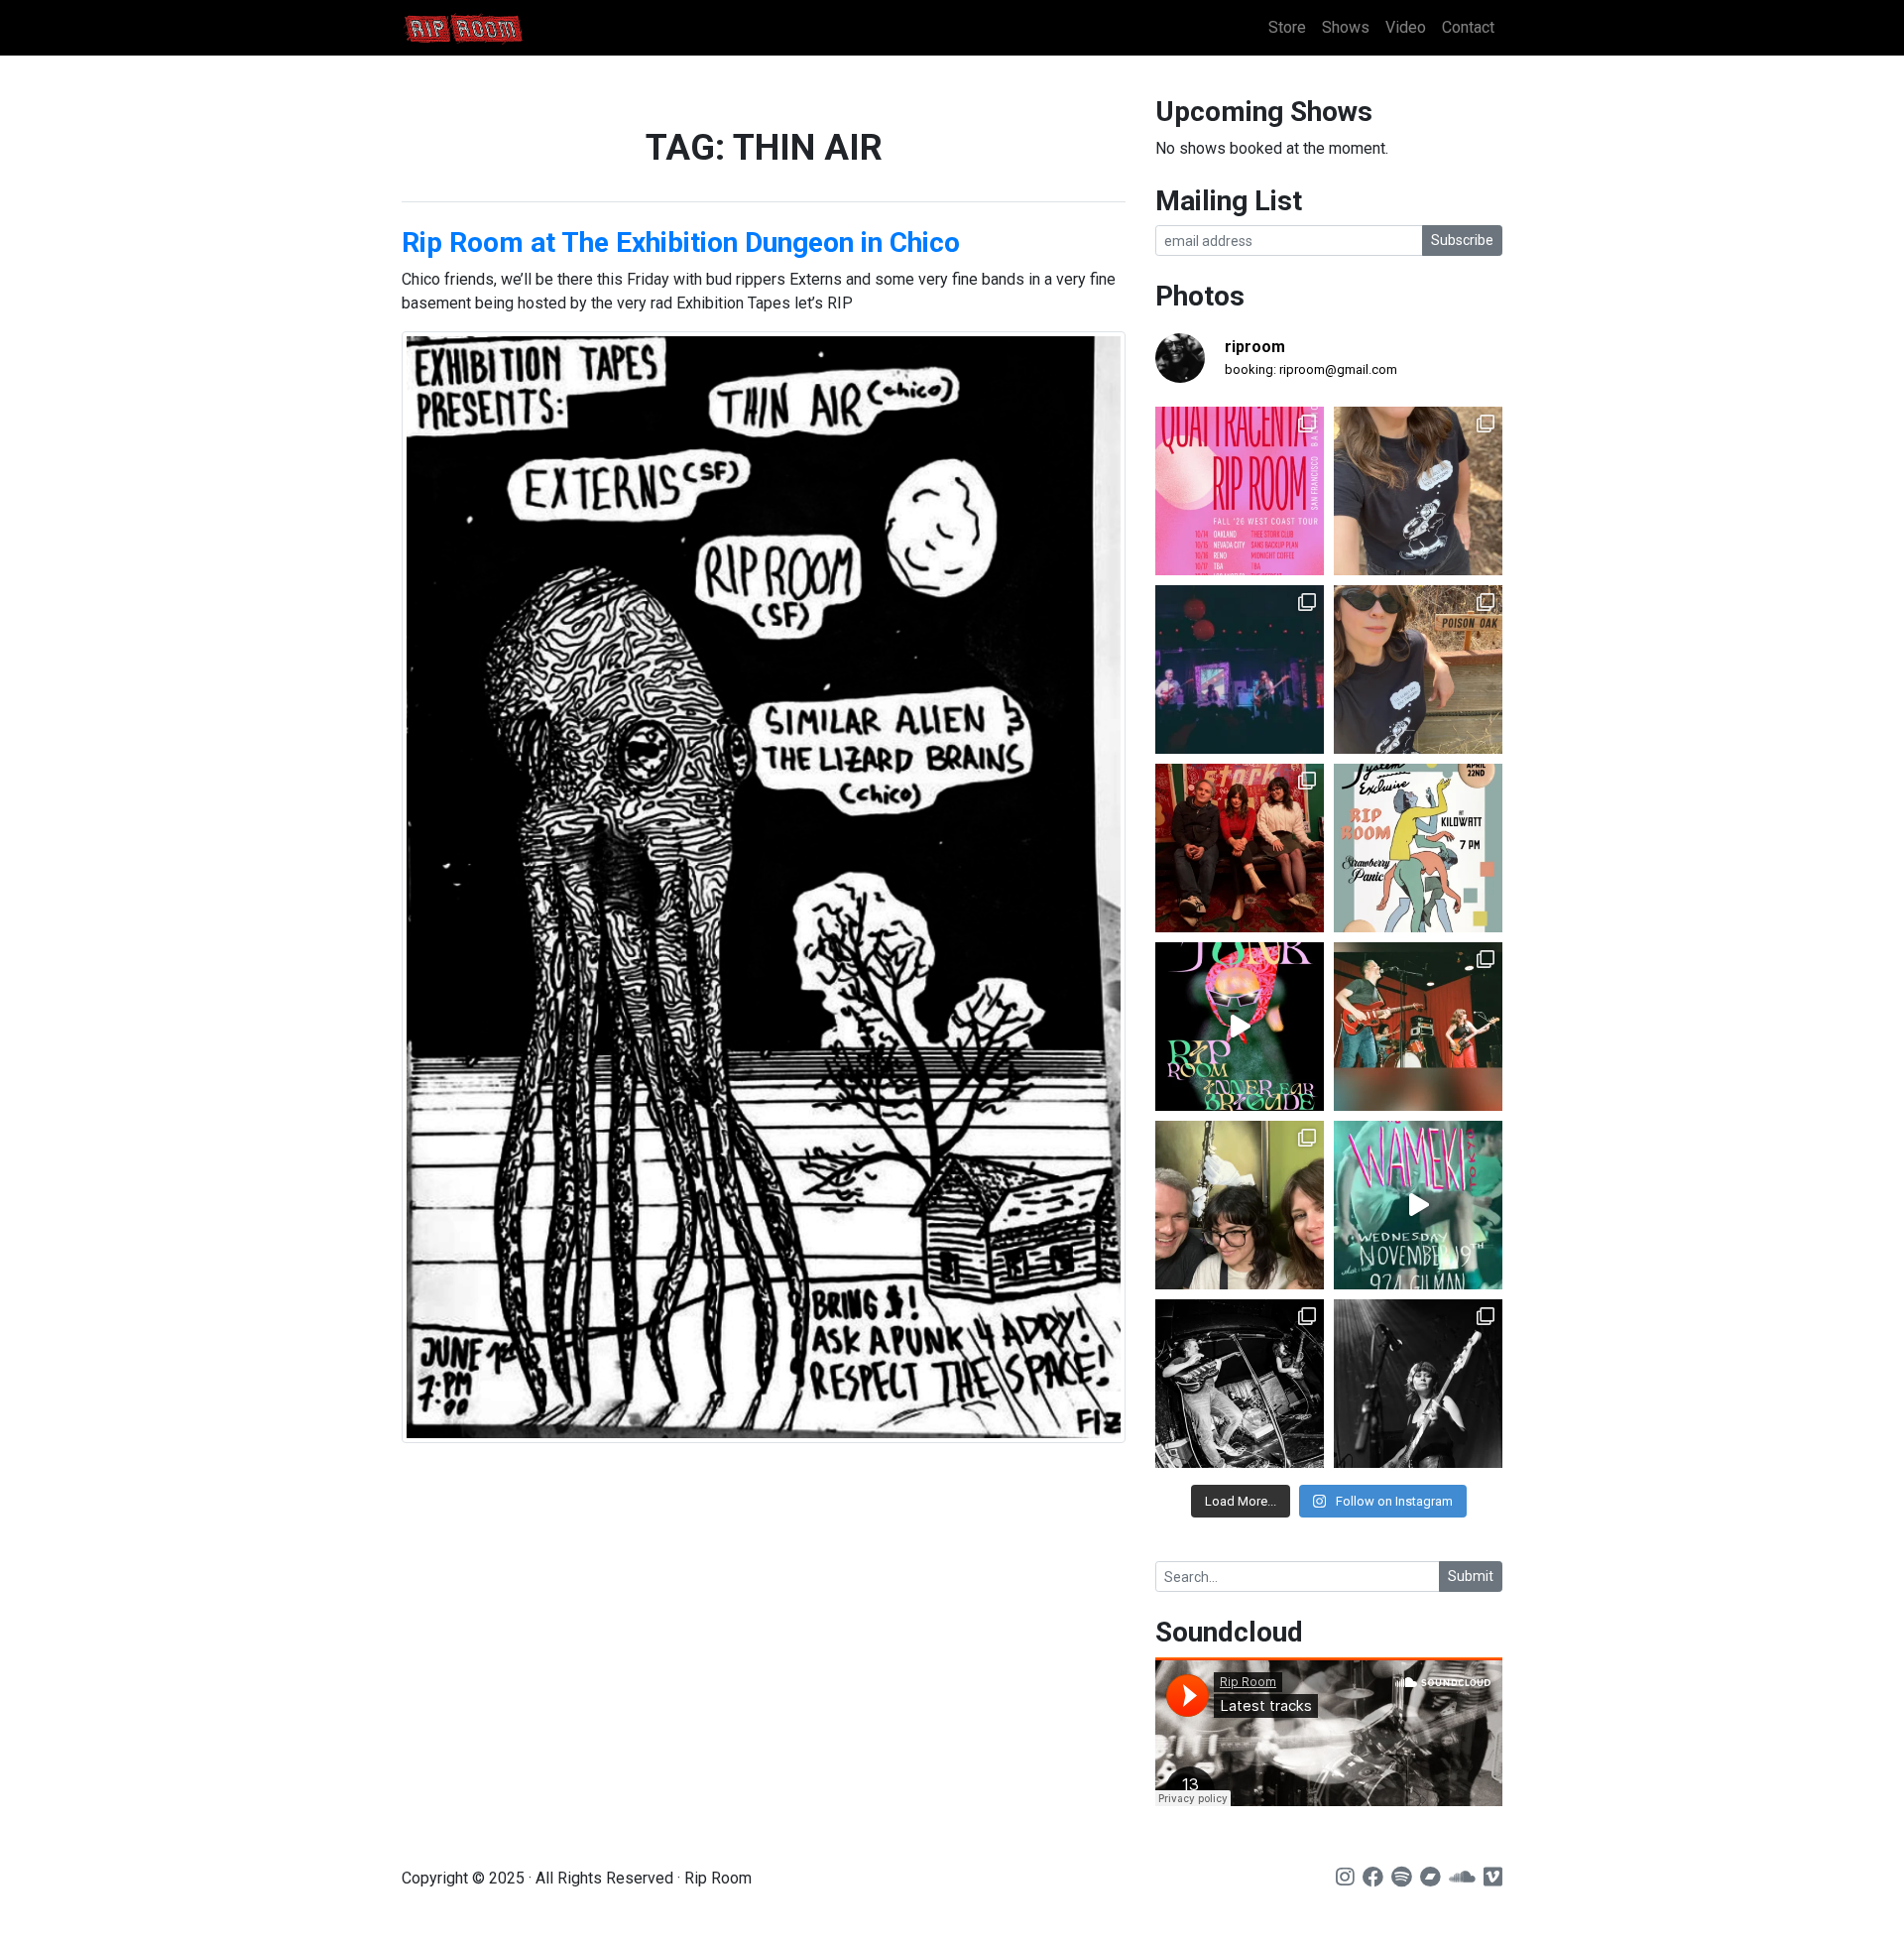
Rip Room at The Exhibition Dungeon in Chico (681, 243)
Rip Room (501, 28)
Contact (1468, 27)
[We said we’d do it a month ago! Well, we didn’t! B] (1418, 491)
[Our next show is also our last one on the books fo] (1240, 1384)
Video (1406, 27)
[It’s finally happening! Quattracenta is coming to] (1240, 491)
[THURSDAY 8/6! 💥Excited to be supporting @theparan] (1240, 669)
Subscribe (1462, 240)
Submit (1471, 1576)
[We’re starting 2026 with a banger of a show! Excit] (1418, 1027)
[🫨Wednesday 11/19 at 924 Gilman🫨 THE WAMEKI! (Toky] (1418, 1205)
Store (1287, 27)
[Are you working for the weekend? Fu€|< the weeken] (1240, 1027)
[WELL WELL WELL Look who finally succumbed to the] (1418, 669)
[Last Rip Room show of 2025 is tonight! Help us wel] (1240, 1205)
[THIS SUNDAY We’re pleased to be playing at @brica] (1240, 848)
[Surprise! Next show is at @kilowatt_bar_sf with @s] (1418, 848)
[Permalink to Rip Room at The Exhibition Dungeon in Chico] (764, 887)
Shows (1346, 27)
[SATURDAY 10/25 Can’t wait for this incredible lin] (1418, 1384)
